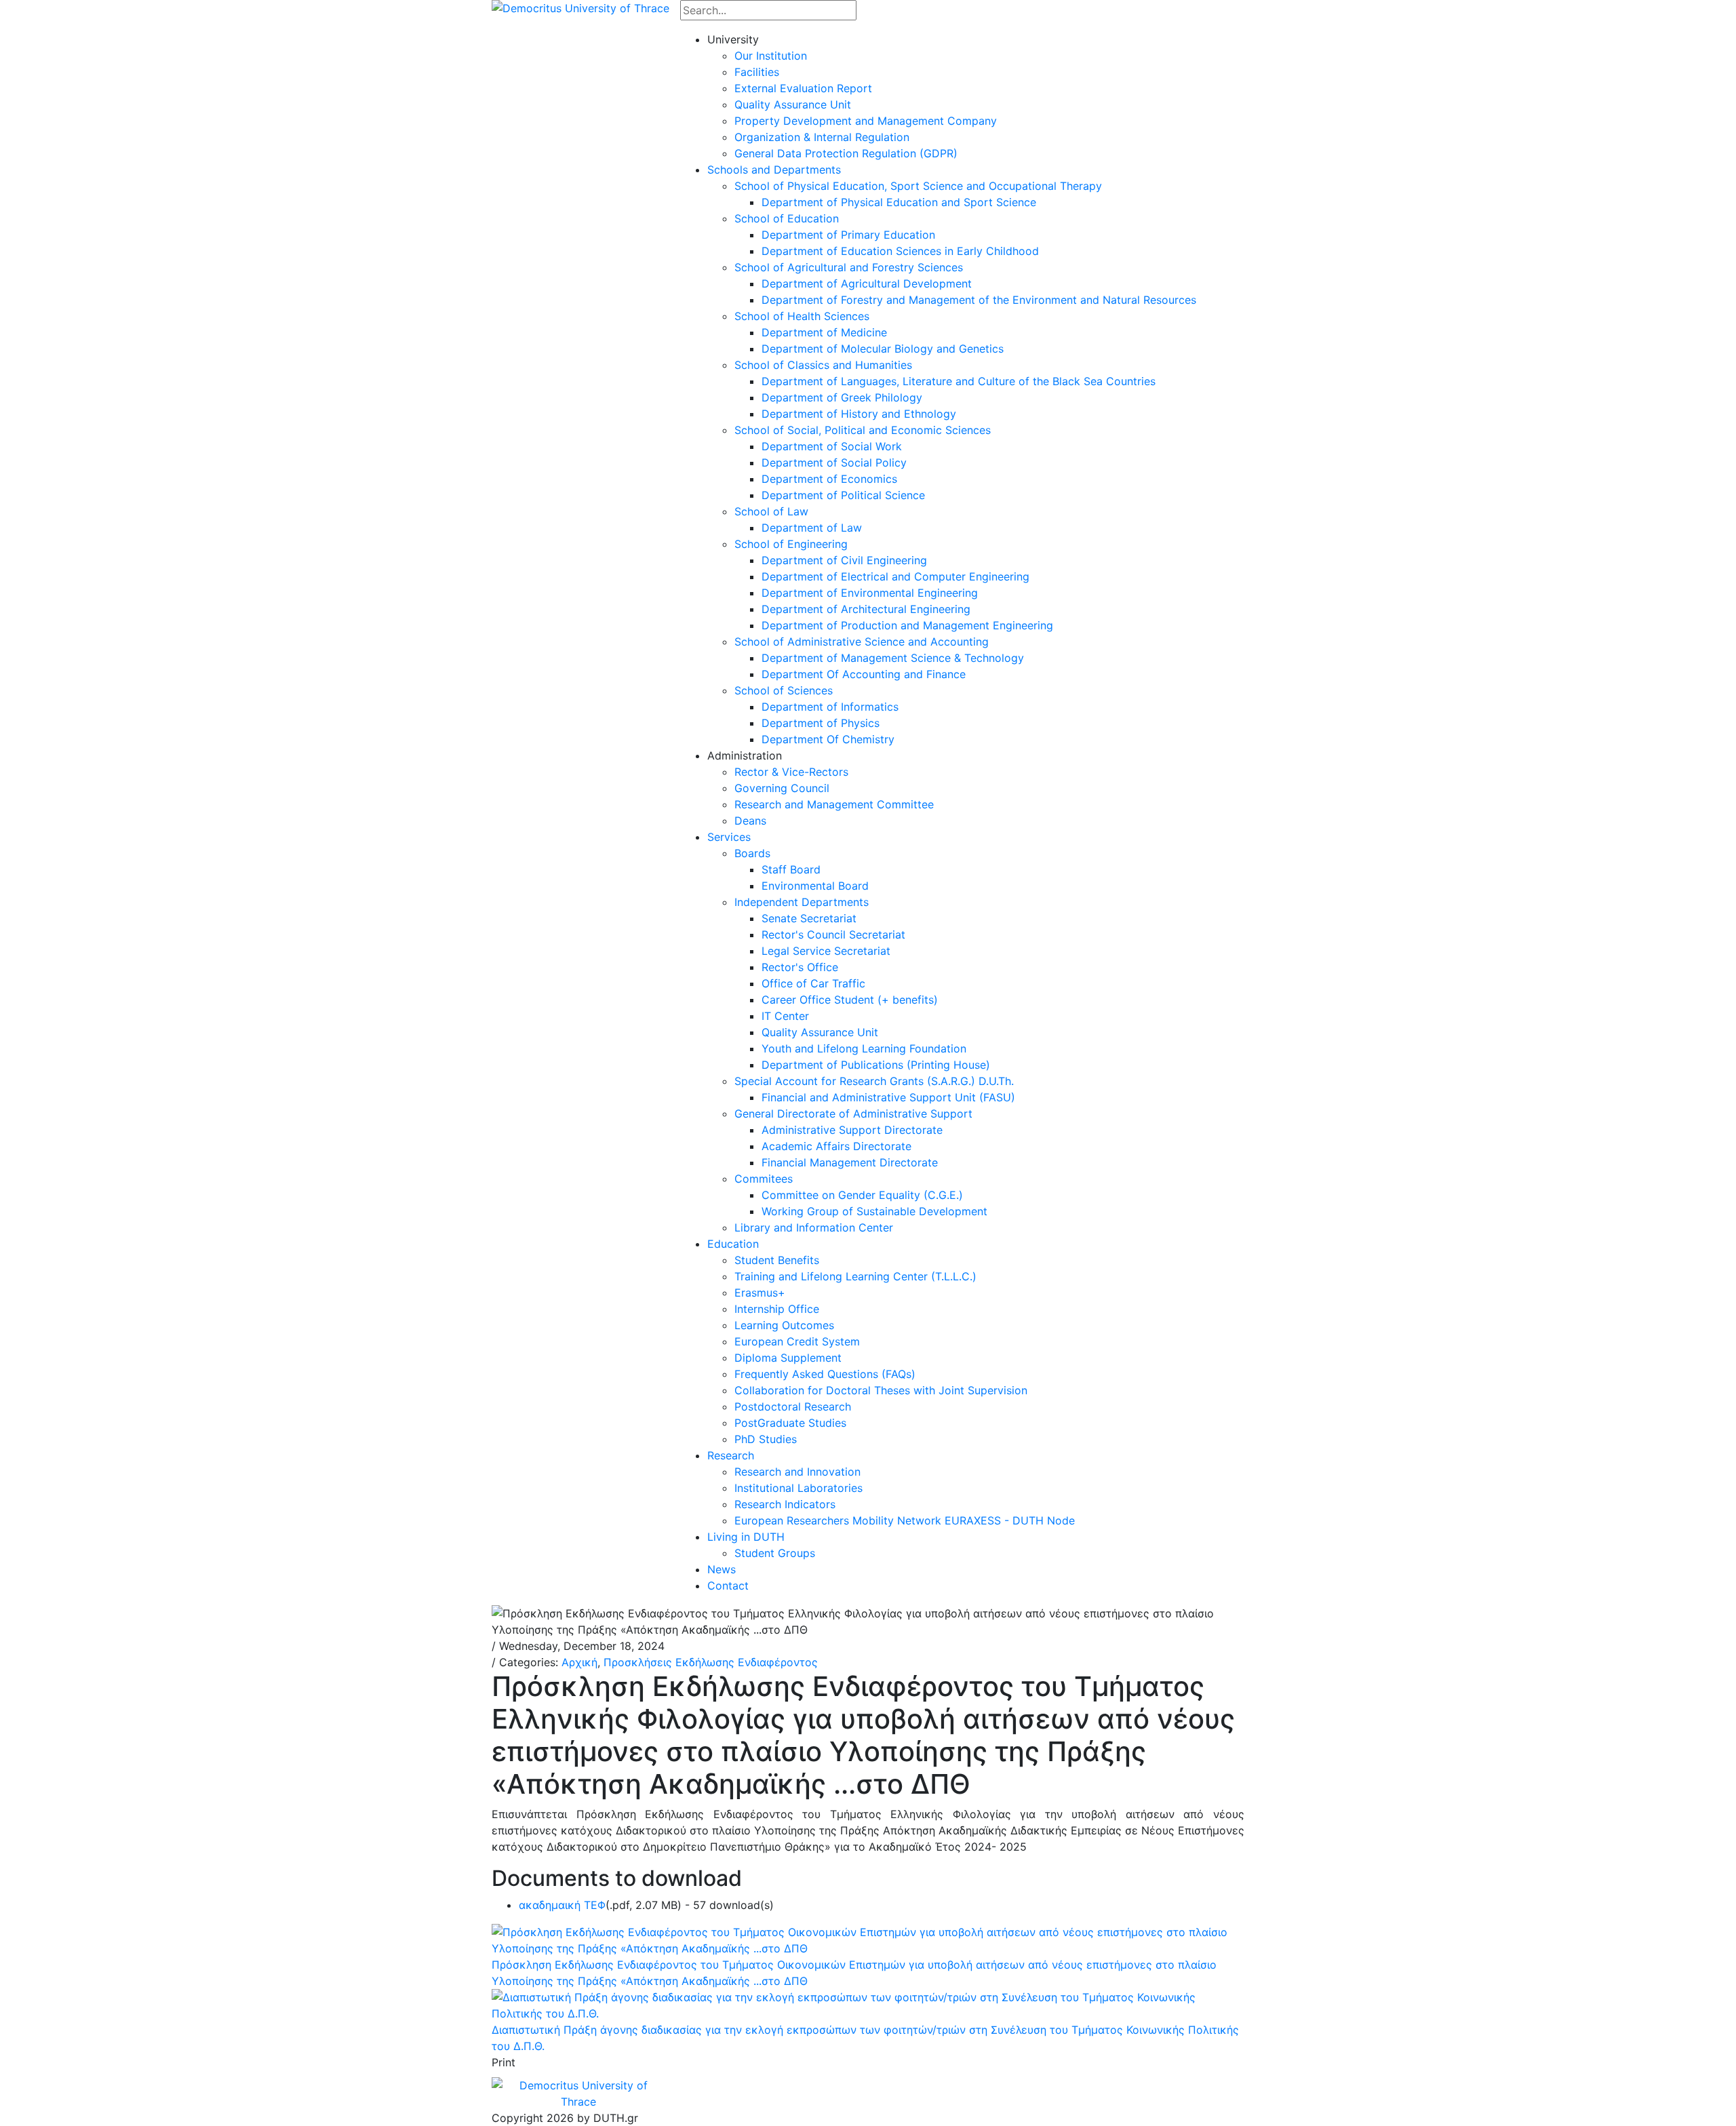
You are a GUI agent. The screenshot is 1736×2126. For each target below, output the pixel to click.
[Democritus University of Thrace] (580, 7)
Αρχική (579, 1662)
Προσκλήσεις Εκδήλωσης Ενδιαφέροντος (711, 1662)
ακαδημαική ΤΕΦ (562, 1905)
